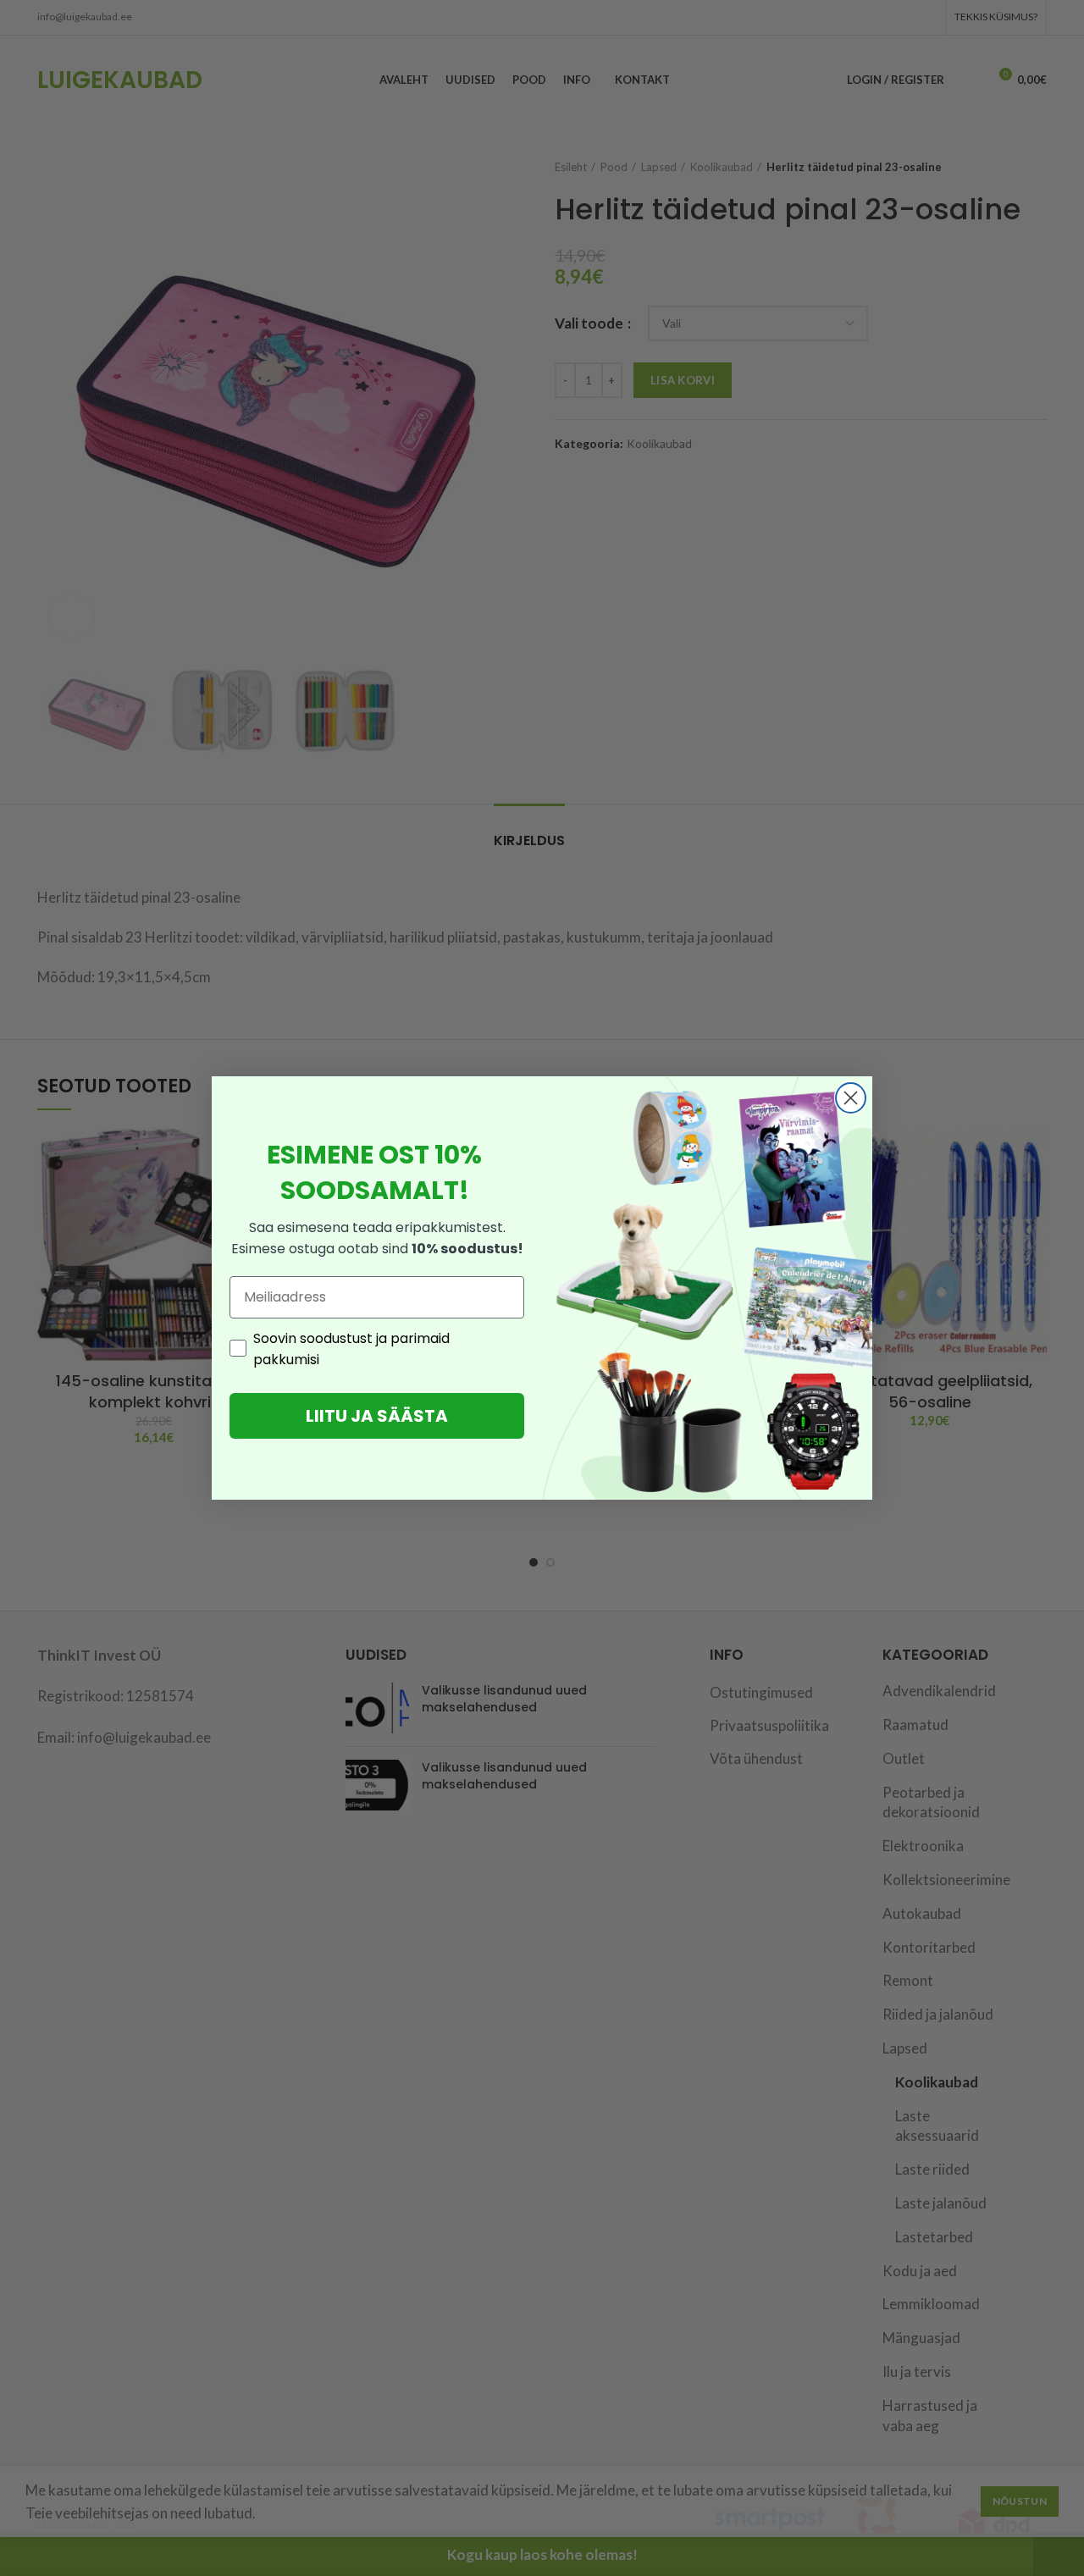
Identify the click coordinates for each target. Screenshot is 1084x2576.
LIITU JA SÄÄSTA (377, 1416)
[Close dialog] (851, 1098)
